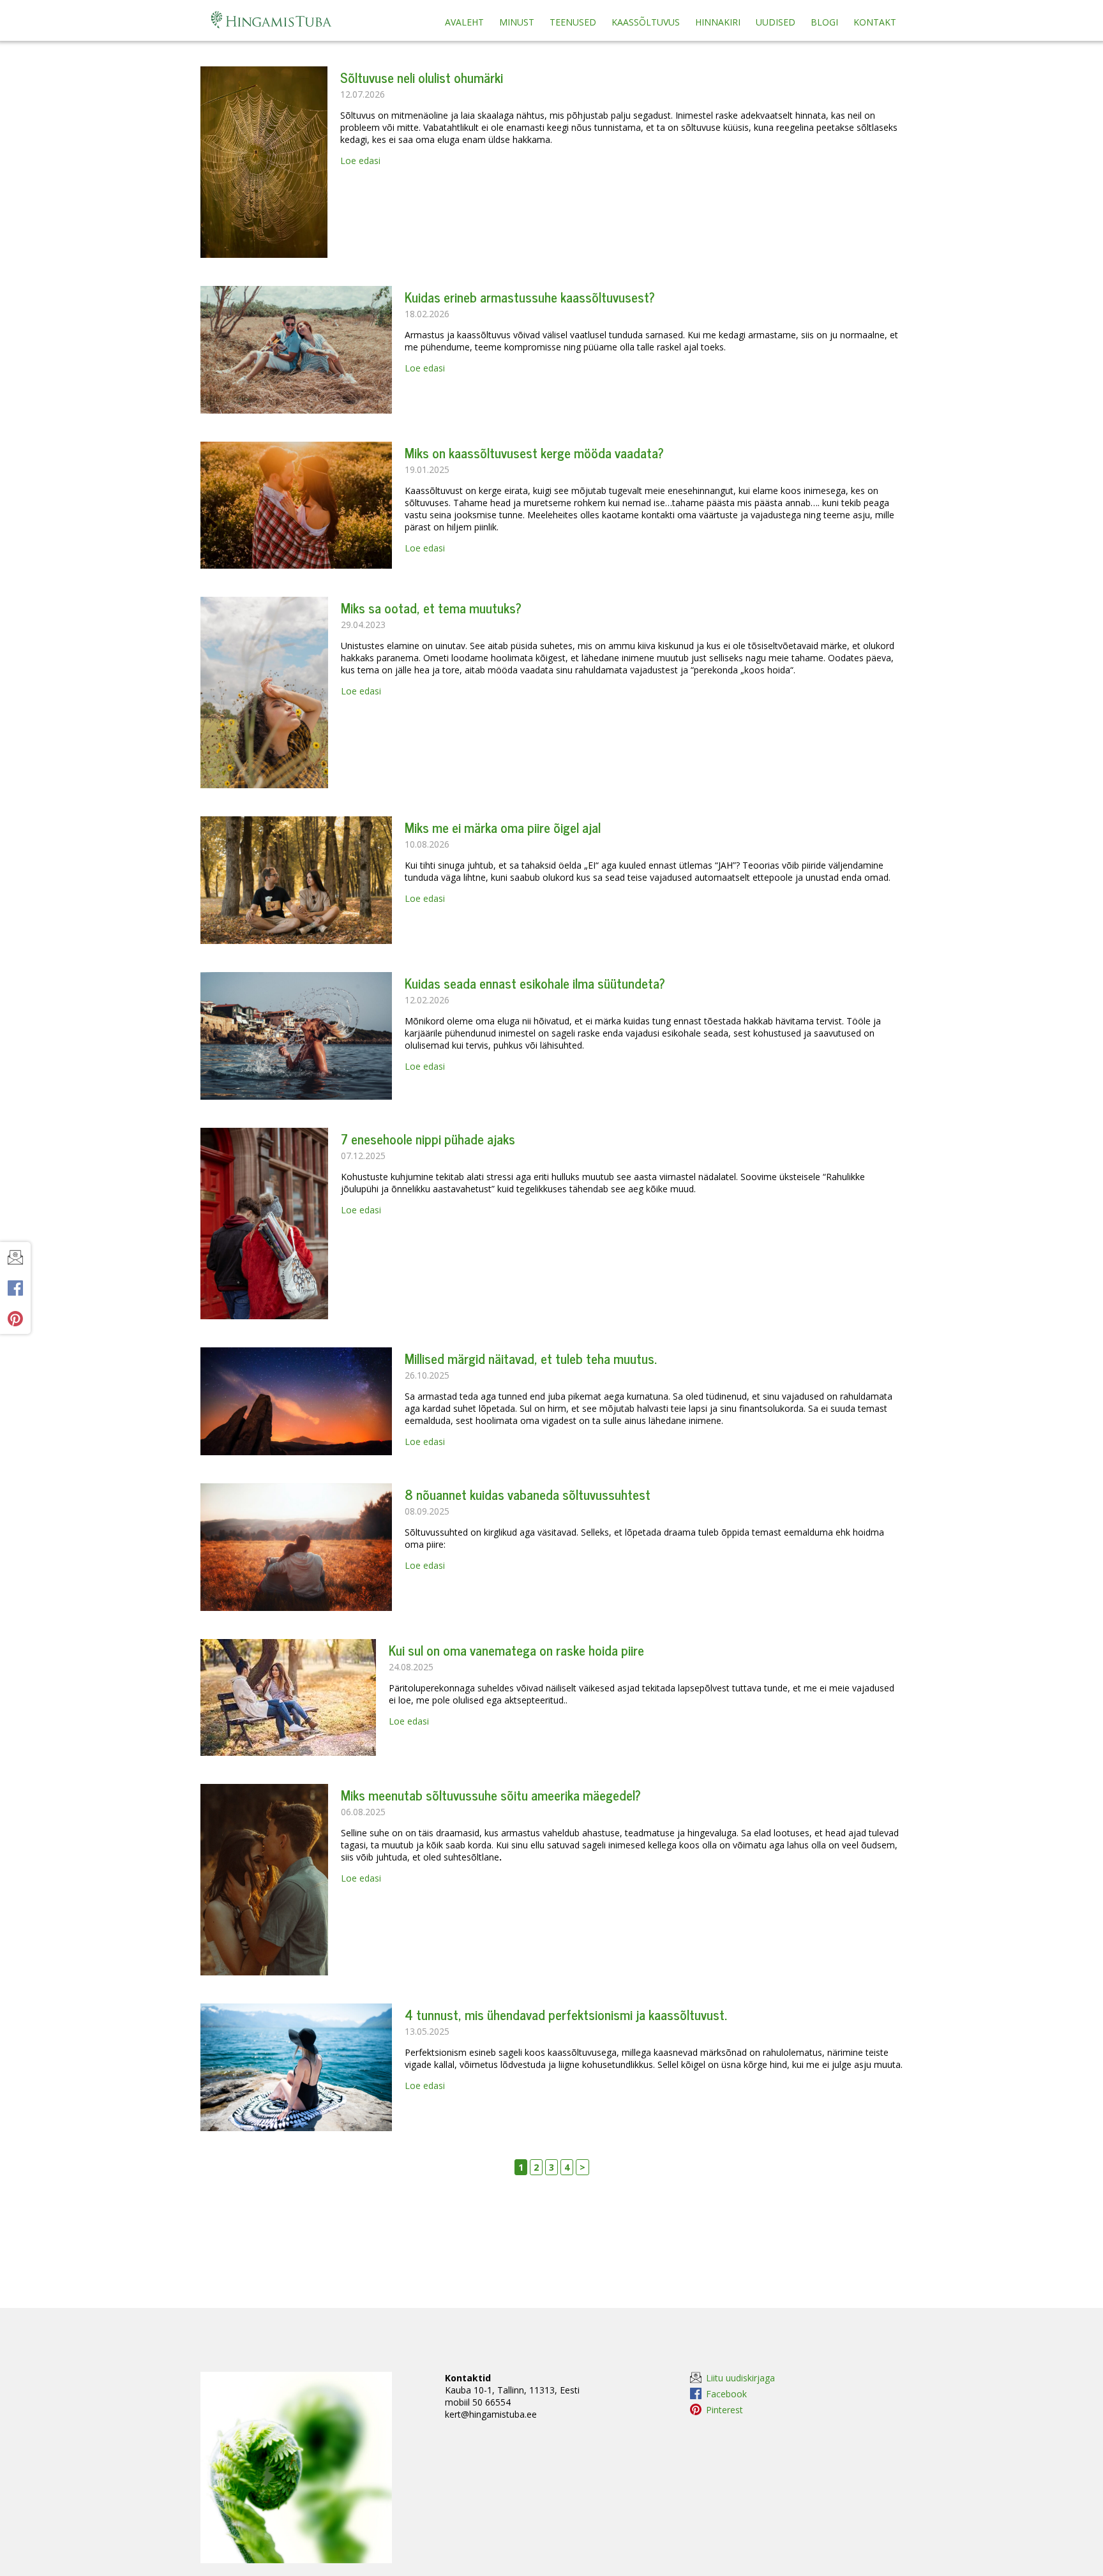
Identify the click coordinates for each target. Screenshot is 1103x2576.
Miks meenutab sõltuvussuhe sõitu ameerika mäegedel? (491, 1795)
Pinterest (724, 2409)
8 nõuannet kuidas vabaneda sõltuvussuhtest (528, 1494)
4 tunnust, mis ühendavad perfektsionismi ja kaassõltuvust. (566, 2014)
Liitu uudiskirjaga (740, 2378)
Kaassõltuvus (646, 22)
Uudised (776, 22)
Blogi (824, 22)
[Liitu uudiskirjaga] (15, 1257)
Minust (517, 22)
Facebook (726, 2393)
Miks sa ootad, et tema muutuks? (431, 608)
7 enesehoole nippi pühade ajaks (428, 1139)
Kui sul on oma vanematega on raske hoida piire (516, 1650)
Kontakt (875, 22)
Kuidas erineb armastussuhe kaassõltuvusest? (530, 297)
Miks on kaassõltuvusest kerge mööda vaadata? (534, 453)
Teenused (573, 22)
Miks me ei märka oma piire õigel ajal (503, 827)
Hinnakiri (718, 22)
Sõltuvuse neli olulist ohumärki (422, 77)
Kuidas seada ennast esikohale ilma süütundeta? (535, 983)
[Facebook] (15, 1288)
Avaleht (464, 22)
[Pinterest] (15, 1319)
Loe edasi (360, 161)
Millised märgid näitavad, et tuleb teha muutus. (531, 1358)
